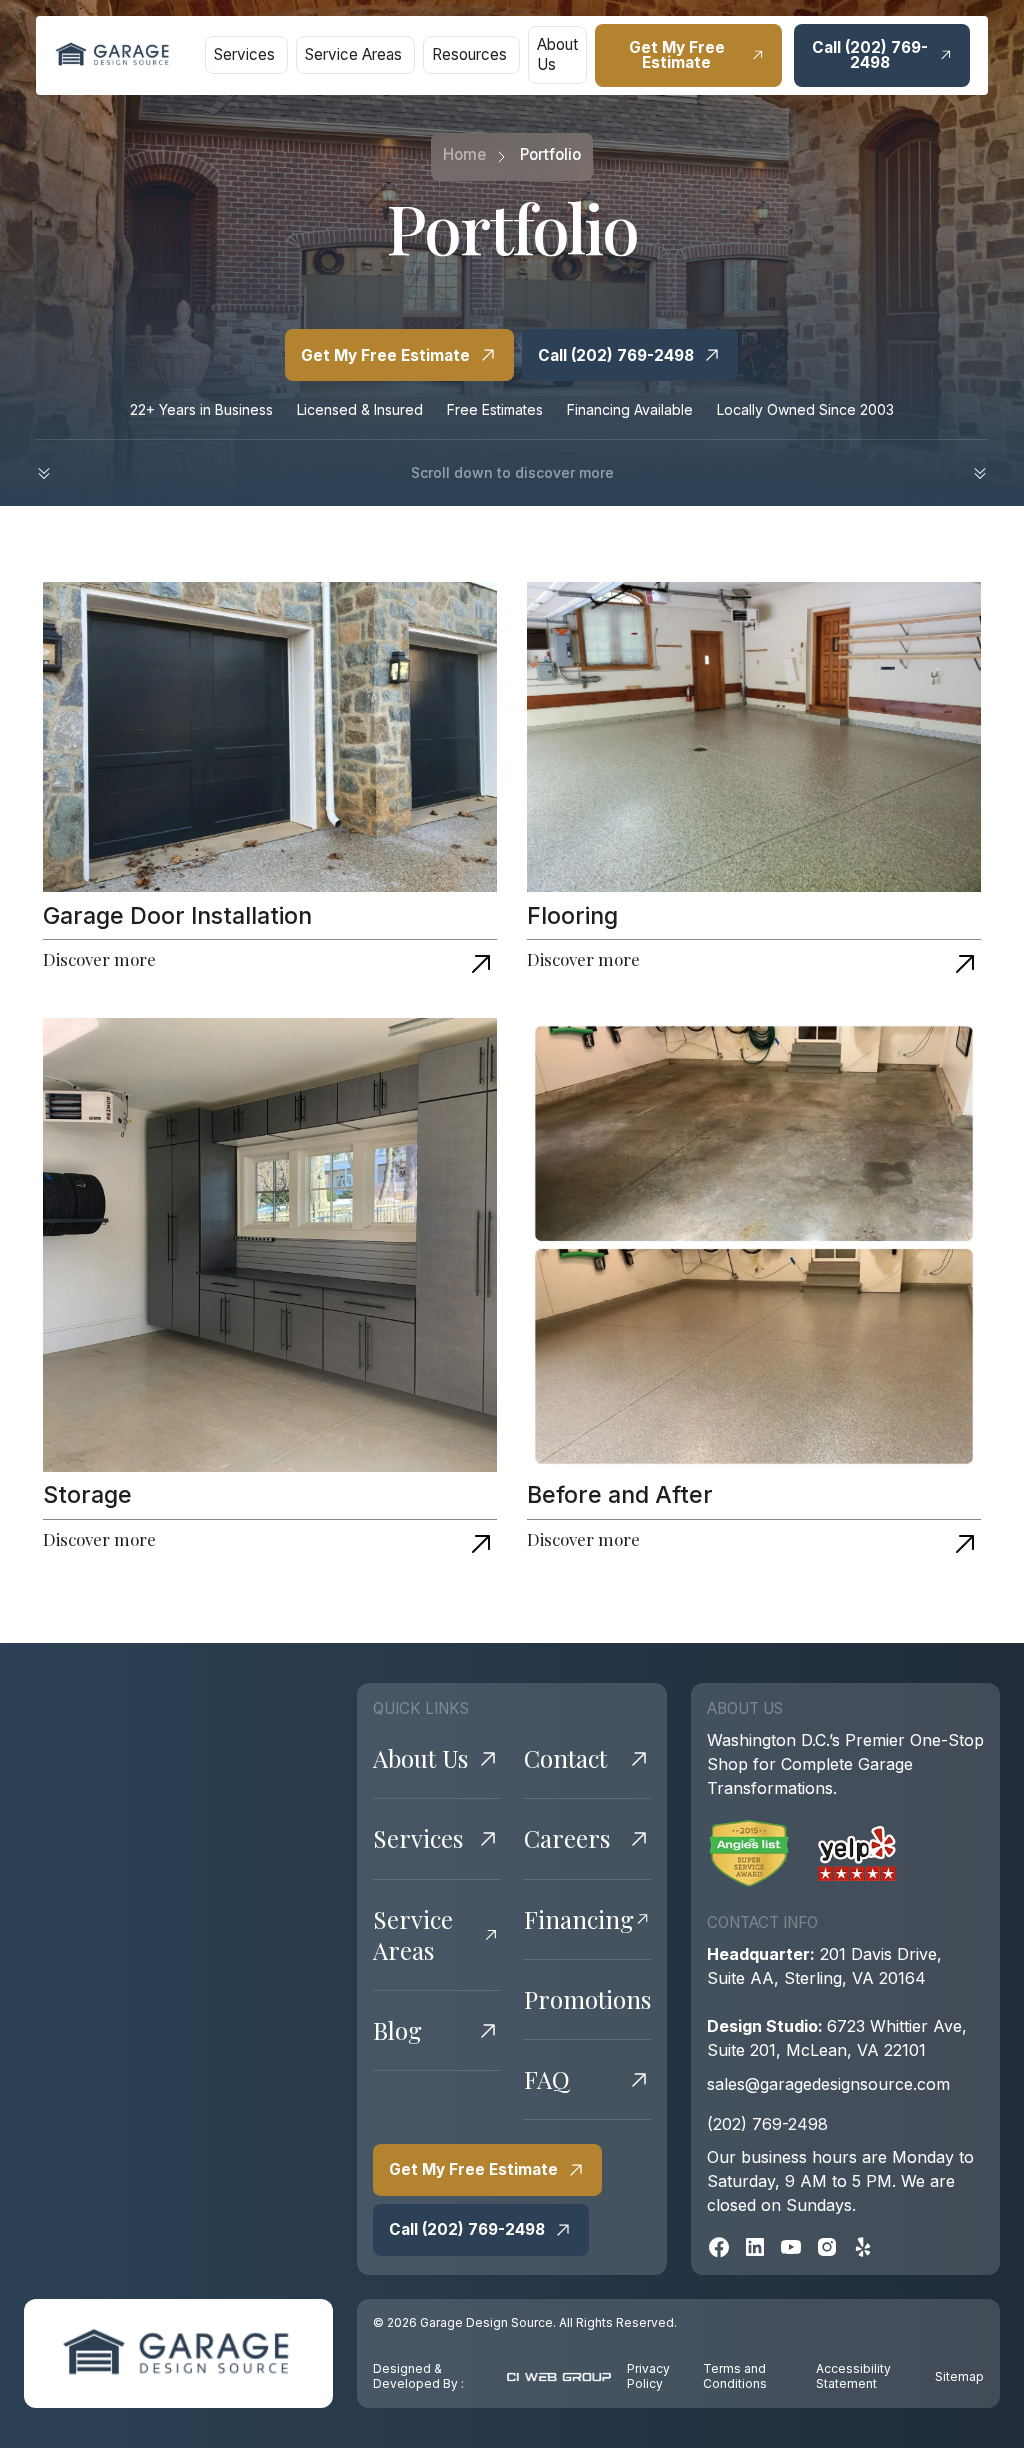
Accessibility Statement (853, 2376)
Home (464, 154)
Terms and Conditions (735, 2376)
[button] (246, 55)
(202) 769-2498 (767, 2124)
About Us (557, 54)
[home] (113, 55)
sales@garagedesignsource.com (828, 2084)
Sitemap (959, 2376)
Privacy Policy (648, 2376)
